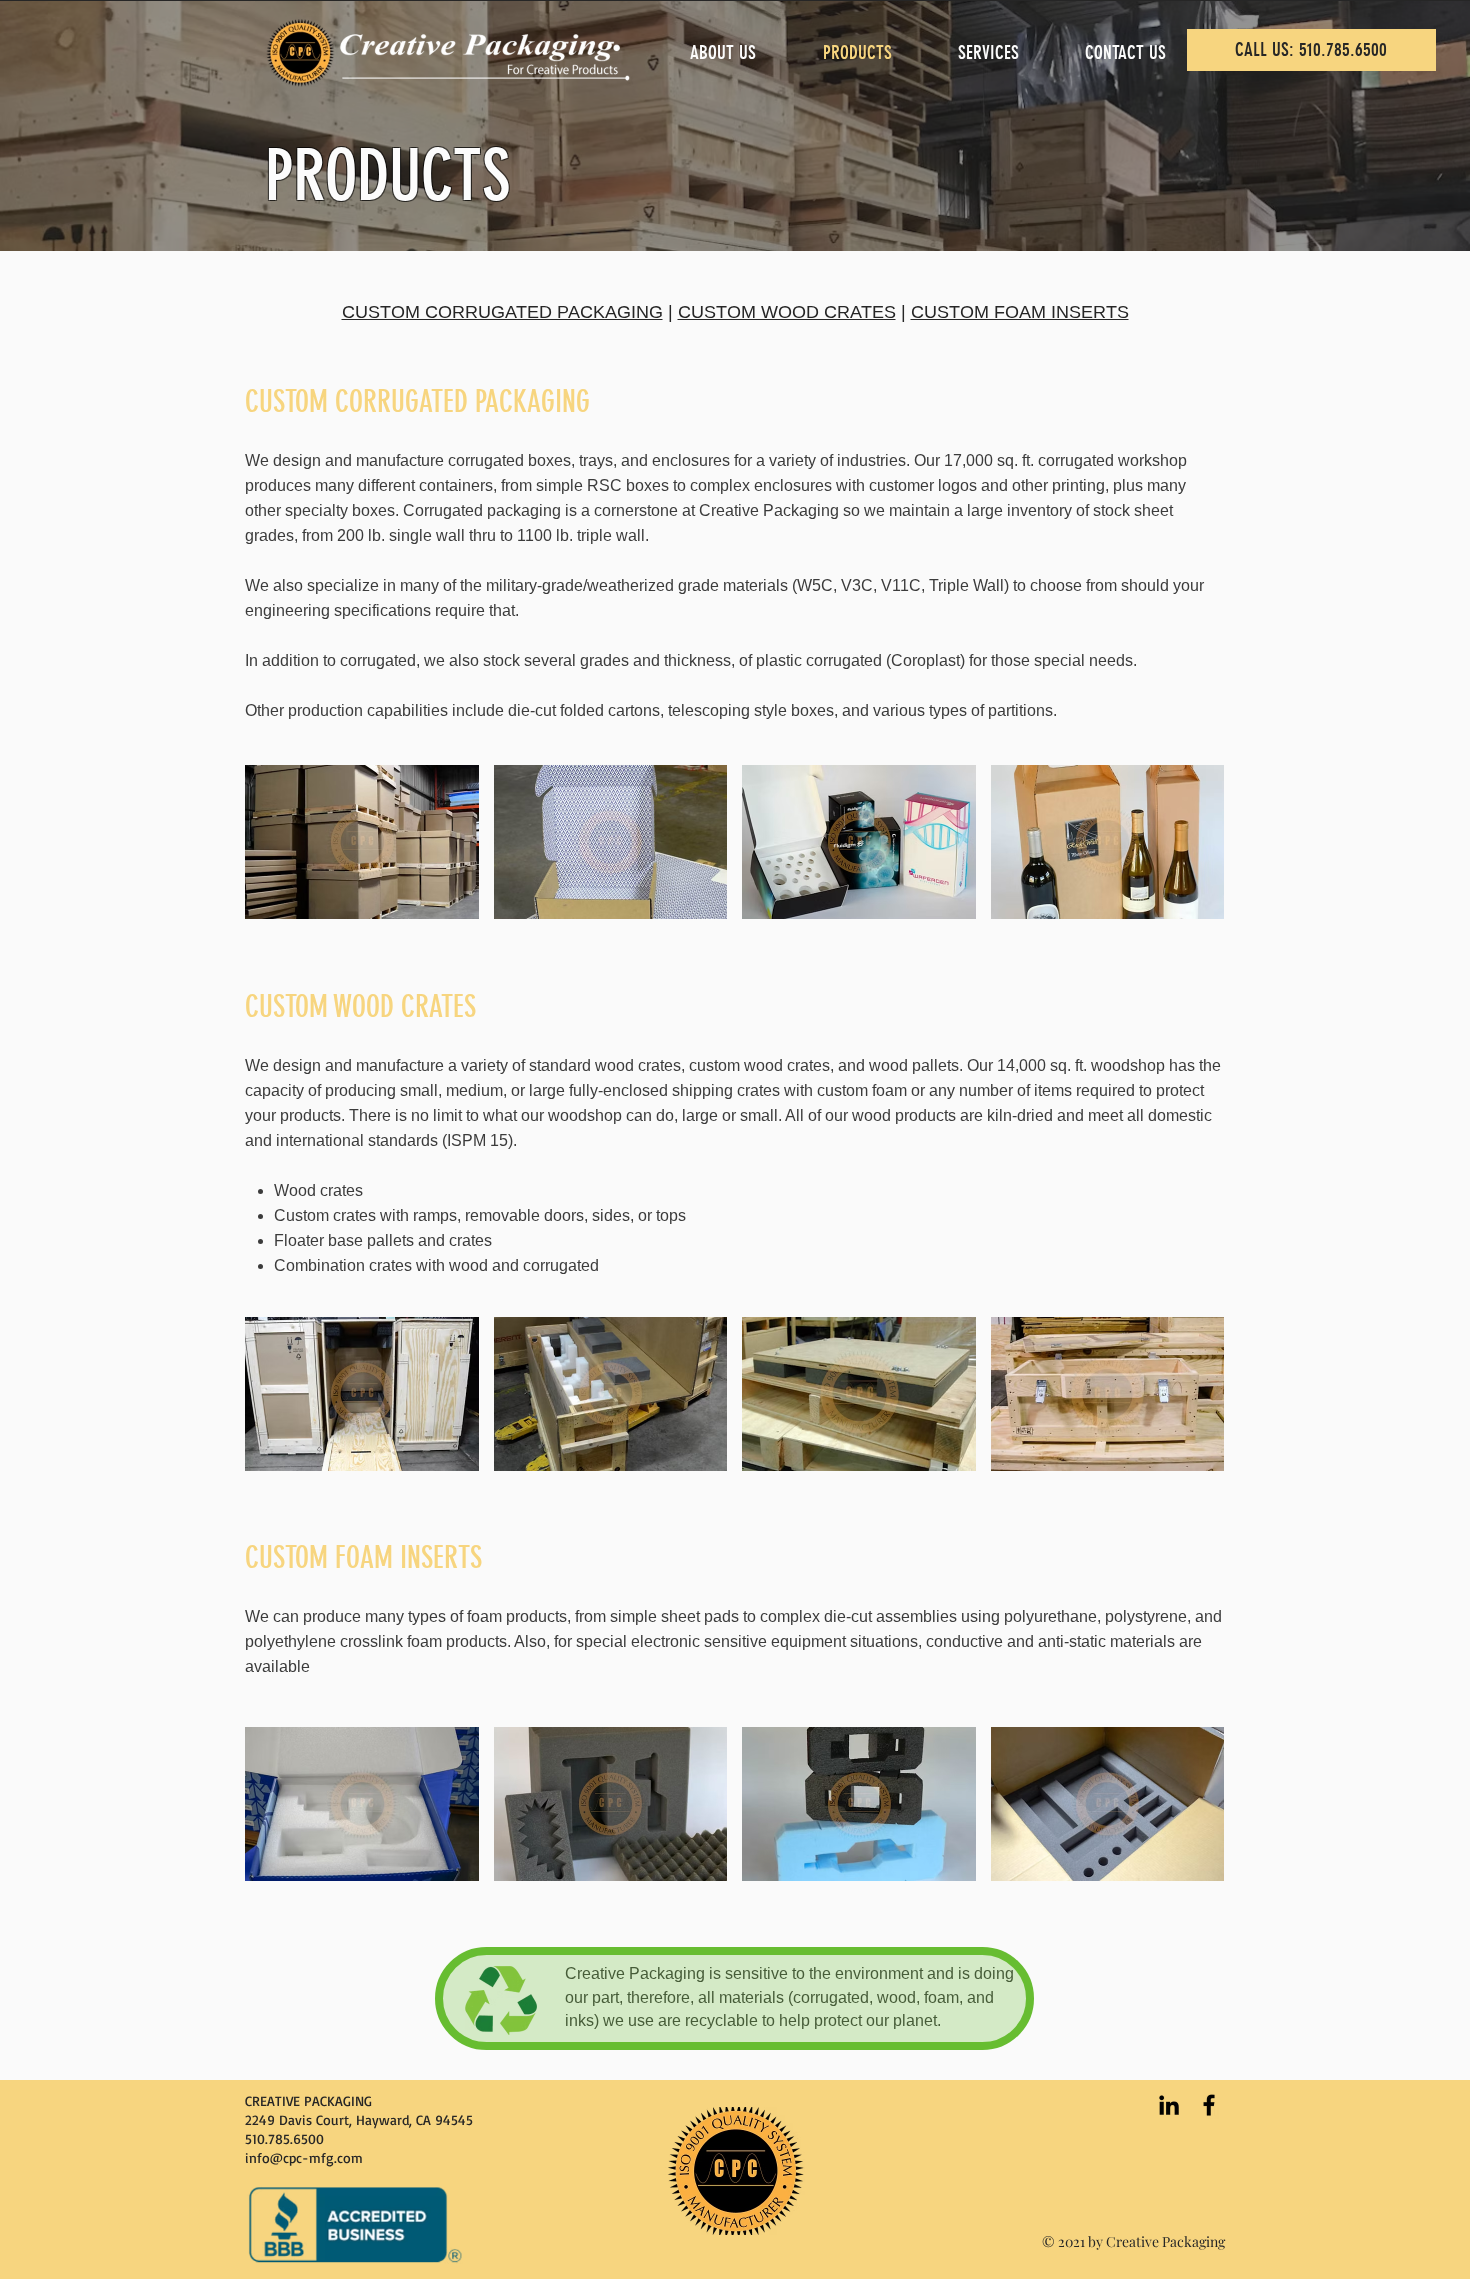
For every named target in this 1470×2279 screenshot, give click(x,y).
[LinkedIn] (1169, 2105)
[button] (362, 842)
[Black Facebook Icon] (1209, 2105)
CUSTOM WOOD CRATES (787, 312)
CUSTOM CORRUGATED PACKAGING (502, 312)
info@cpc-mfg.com (304, 2157)
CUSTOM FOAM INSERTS (1020, 312)
